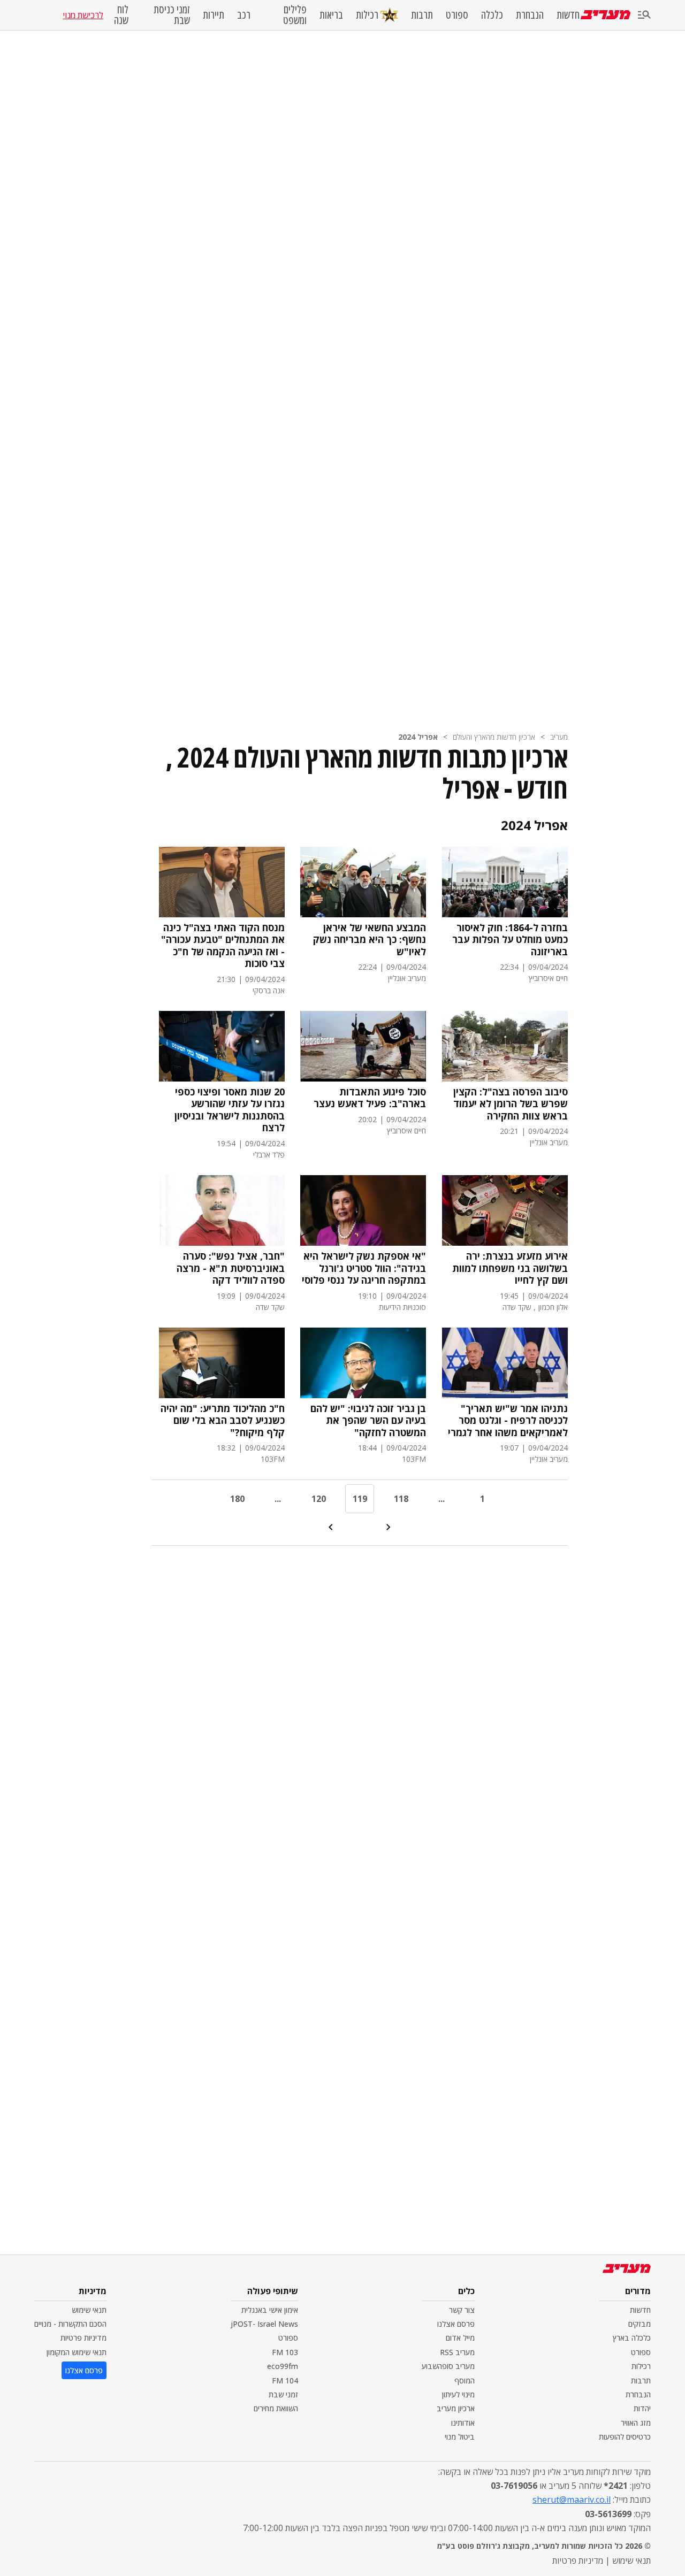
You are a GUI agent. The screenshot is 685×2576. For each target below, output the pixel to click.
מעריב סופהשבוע (448, 2366)
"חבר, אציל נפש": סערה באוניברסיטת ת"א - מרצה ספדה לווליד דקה (231, 1268)
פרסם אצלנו (456, 2324)
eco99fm (283, 2366)
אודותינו (463, 2423)
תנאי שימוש (89, 2310)
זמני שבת (283, 2394)
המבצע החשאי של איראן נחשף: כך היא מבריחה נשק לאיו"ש (370, 940)
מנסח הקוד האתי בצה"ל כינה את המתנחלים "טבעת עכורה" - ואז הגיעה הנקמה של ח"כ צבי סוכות (223, 946)
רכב (244, 15)
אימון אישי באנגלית (270, 2310)
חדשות (568, 15)
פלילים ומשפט (295, 15)
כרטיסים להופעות (625, 2437)
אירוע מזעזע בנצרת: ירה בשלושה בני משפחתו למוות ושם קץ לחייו (510, 1268)
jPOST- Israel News (264, 2324)
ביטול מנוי (460, 2437)
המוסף (465, 2380)
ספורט (457, 15)
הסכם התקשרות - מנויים (70, 2324)
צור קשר (462, 2310)
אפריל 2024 (418, 737)
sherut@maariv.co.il (572, 2500)
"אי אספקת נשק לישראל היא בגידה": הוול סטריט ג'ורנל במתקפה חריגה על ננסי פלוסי (364, 1268)
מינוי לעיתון (458, 2394)
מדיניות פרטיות (83, 2338)
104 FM (285, 2380)
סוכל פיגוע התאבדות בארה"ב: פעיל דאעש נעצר (370, 1098)
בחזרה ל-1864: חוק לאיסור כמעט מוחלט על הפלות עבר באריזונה (510, 940)
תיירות (214, 15)
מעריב (559, 737)
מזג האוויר (636, 2423)
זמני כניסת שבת (172, 15)
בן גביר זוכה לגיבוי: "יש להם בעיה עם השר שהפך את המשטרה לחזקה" (368, 1421)
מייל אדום (460, 2338)
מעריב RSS (457, 2352)
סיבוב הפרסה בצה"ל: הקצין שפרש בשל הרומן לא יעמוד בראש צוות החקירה (511, 1104)
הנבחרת (530, 15)
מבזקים (640, 2324)
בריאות (331, 15)
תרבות (422, 15)
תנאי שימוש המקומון (77, 2352)
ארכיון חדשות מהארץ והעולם (494, 737)
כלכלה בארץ (632, 2338)
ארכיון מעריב (456, 2408)
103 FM (285, 2352)
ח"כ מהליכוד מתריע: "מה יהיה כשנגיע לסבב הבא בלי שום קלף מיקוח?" (223, 1421)
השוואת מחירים (276, 2408)
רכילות (367, 15)
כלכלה (492, 15)
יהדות (642, 2408)
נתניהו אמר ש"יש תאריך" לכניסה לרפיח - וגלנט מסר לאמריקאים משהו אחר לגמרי (508, 1421)
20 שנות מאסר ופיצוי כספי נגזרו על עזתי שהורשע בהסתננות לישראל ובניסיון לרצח (230, 1110)
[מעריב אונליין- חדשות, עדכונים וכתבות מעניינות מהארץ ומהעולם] (606, 15)
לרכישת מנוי (83, 15)
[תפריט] (644, 15)
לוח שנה (121, 15)
